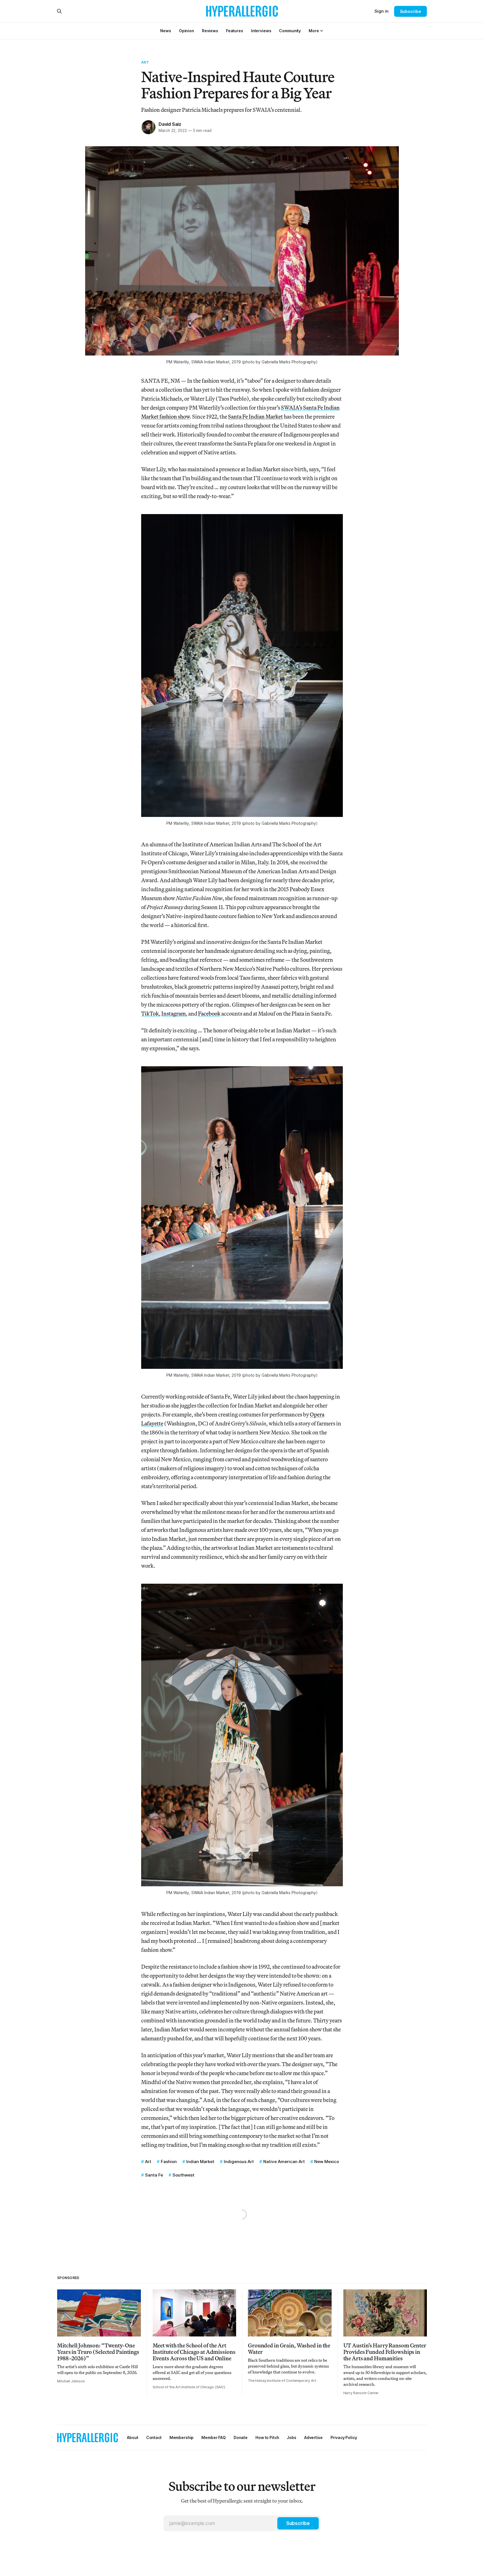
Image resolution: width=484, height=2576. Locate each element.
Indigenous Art (239, 2162)
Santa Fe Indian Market (255, 416)
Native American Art (284, 2162)
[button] (314, 31)
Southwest (183, 2175)
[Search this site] (59, 11)
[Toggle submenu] (322, 31)
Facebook (209, 1013)
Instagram (174, 1013)
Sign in (381, 11)
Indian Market (200, 2162)
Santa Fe (154, 2175)
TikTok (150, 1013)
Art (145, 62)
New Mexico (327, 2162)
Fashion (169, 2162)
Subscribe (410, 11)
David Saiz (170, 124)
